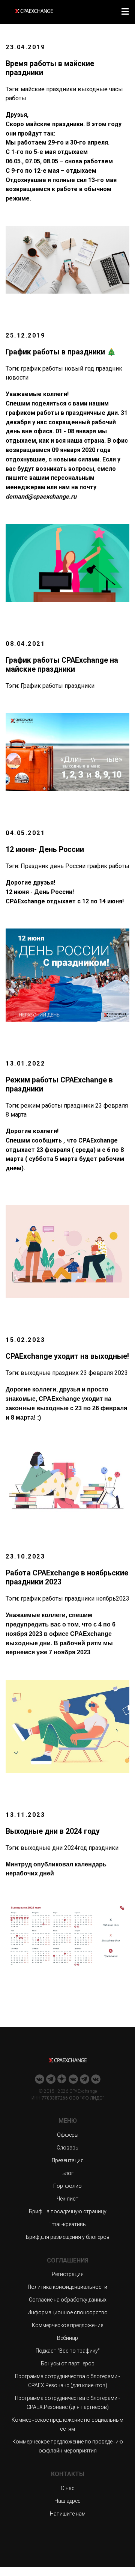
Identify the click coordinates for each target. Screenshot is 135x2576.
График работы (42, 686)
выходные (93, 89)
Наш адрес (67, 2501)
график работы (42, 369)
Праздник (34, 866)
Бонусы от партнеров (68, 2363)
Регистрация (68, 2274)
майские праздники (48, 89)
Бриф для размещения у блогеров (68, 2237)
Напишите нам (68, 2514)
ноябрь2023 (113, 1599)
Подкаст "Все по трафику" (68, 2351)
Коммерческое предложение (67, 2325)
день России (68, 866)
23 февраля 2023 (104, 1373)
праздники (79, 686)
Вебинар (67, 2338)
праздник (109, 369)
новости (17, 378)
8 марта (16, 1115)
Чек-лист (67, 2199)
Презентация (68, 2160)
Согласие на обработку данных (68, 2300)
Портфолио (67, 2186)
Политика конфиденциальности (67, 2287)
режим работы (41, 1106)
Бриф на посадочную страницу (68, 2211)
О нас (68, 2488)
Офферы (68, 2135)
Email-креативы (67, 2224)
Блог (67, 2173)
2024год (76, 1848)
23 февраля (112, 1106)
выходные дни (42, 1848)
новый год (79, 369)
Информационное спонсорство (67, 2312)
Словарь (67, 2148)
